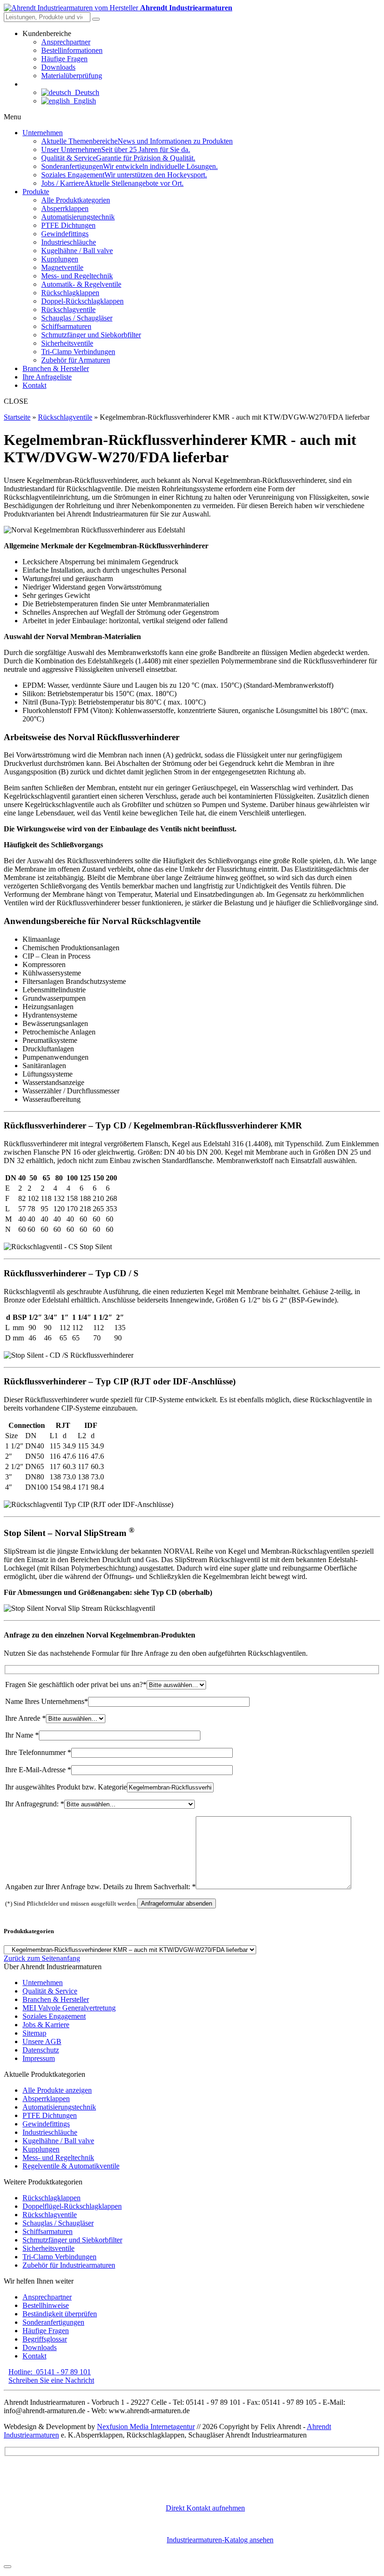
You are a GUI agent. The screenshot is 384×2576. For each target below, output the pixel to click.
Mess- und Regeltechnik (58, 2158)
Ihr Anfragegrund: (35, 1804)
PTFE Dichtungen (50, 2115)
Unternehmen (43, 1983)
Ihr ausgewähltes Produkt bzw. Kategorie (66, 1787)
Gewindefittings (46, 2124)
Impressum (39, 2058)
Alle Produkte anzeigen (57, 2090)
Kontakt (34, 2356)
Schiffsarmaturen (48, 2231)
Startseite (17, 417)
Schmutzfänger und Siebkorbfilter (72, 2240)
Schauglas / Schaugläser (58, 2223)
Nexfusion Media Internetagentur (146, 2427)
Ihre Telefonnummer (38, 1752)
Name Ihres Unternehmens (47, 1701)
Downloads (58, 67)
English (83, 101)
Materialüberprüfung (72, 76)
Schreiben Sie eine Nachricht (51, 2380)
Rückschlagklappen (52, 2198)
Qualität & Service (50, 1991)
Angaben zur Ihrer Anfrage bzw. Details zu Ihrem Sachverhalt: (100, 1887)
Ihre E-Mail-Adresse (38, 1770)
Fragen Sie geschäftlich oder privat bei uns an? (76, 1685)
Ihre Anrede (26, 1718)
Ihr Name (22, 1735)
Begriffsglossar (45, 2339)
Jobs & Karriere (46, 2025)
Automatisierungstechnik (59, 2107)
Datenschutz (41, 2050)
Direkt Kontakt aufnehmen (205, 2508)
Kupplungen (41, 2149)
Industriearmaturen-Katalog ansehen (220, 2540)
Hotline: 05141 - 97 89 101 (50, 2372)
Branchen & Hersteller (56, 1999)
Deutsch (85, 92)
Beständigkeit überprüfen (60, 2314)
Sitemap (34, 2033)
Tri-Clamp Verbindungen (59, 2257)
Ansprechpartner (66, 42)
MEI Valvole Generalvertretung (69, 2008)
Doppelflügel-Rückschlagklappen (72, 2206)
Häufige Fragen (64, 59)
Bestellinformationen (72, 50)
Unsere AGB (42, 2041)
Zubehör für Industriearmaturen (69, 2265)
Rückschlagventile (65, 417)
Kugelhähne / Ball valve (58, 2141)
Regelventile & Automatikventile (71, 2166)
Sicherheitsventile (48, 2248)
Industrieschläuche (50, 2132)
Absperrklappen (46, 2099)
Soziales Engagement (54, 2016)
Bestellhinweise (46, 2305)
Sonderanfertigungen (53, 2322)
